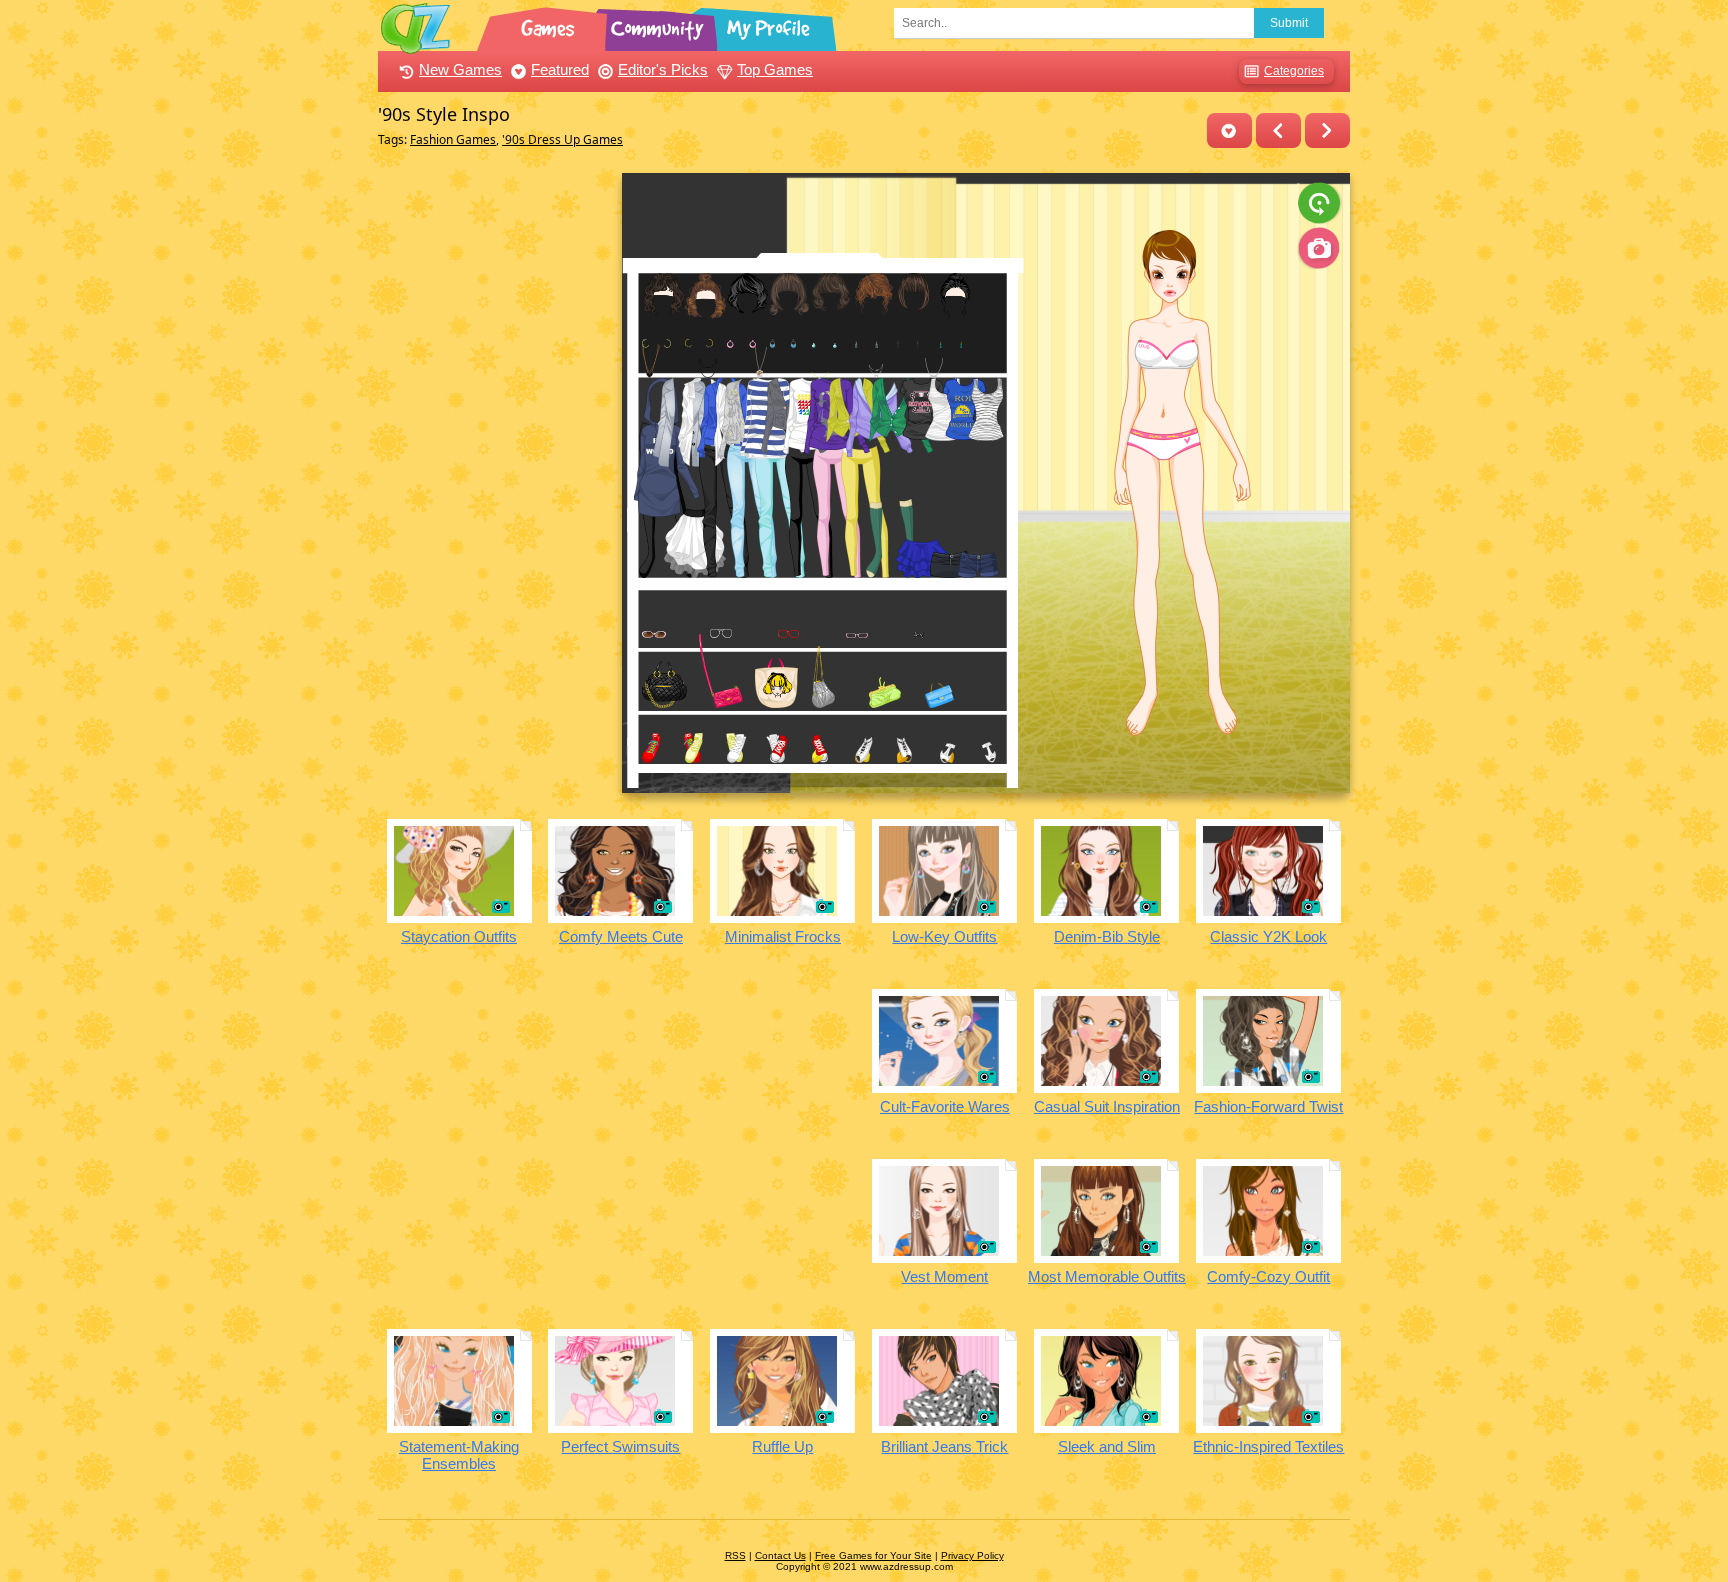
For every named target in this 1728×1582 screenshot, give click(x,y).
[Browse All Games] (550, 25)
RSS (735, 1555)
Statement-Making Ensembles (459, 1455)
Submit (1289, 23)
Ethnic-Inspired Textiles (1268, 1446)
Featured (560, 69)
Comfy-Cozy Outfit (1268, 1276)
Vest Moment (944, 1276)
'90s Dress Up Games (562, 139)
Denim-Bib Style (1107, 936)
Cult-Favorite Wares (945, 1106)
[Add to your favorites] (1229, 130)
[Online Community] (660, 25)
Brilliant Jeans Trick (944, 1446)
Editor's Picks (663, 69)
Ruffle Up (782, 1446)
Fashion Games (453, 139)
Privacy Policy (972, 1555)
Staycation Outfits (459, 936)
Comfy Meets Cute (621, 936)
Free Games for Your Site (873, 1555)
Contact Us (780, 1555)
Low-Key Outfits (944, 936)
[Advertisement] (494, 473)
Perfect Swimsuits (620, 1446)
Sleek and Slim (1107, 1446)
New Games (460, 69)
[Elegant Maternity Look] (1327, 130)
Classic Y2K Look (1268, 936)
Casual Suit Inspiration (1107, 1106)
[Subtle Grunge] (1278, 130)
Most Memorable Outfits (1107, 1276)
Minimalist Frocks (783, 936)
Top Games (775, 69)
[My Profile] (770, 25)
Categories (1294, 71)
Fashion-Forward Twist (1268, 1106)
